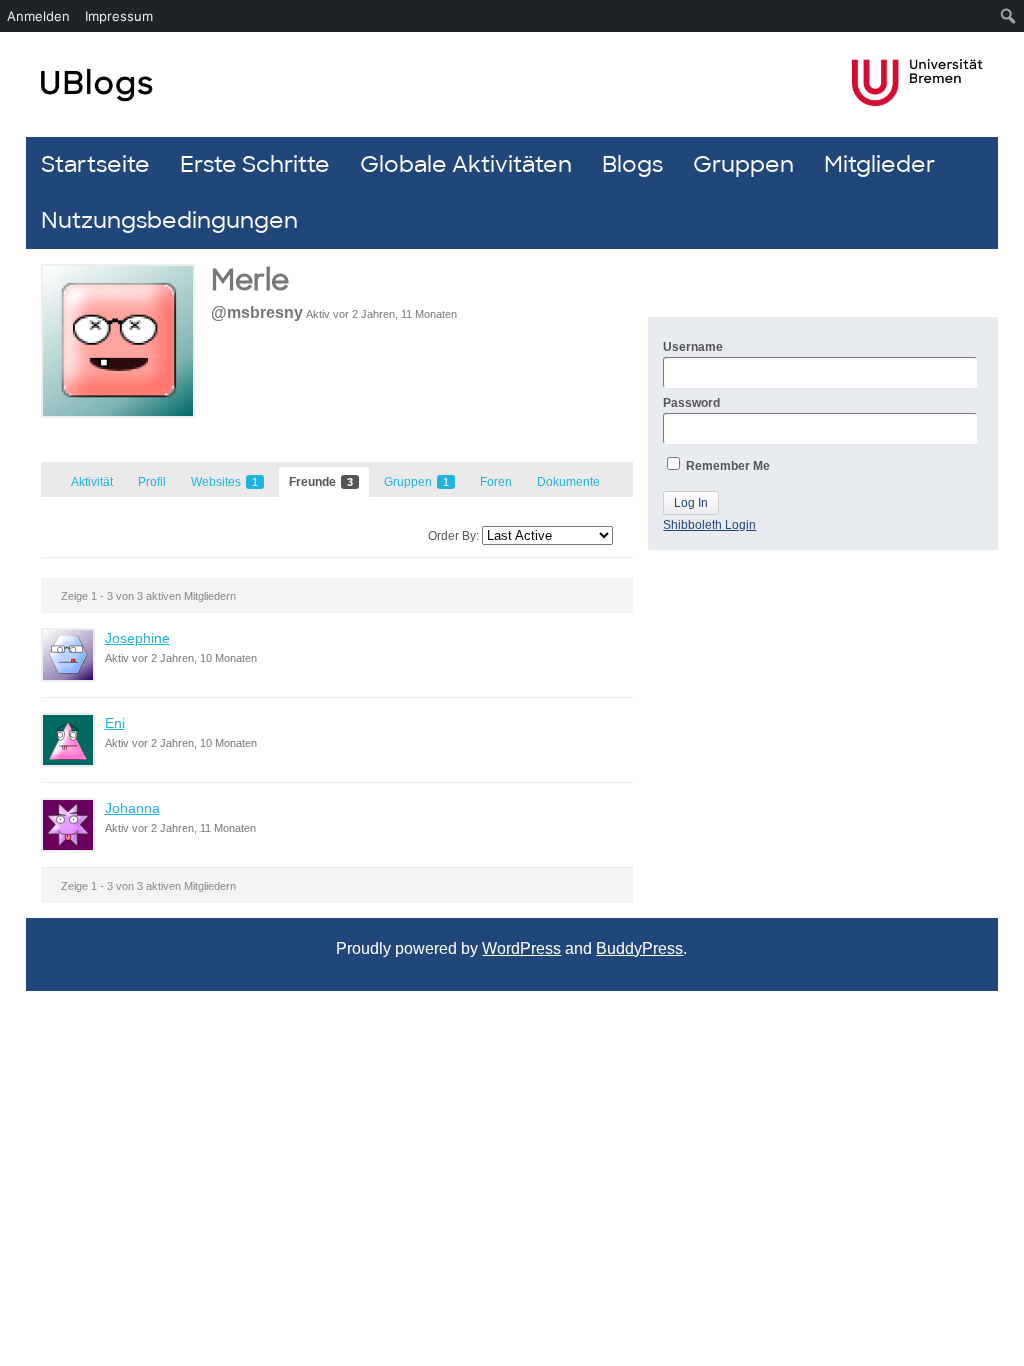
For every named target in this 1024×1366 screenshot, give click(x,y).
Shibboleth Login (709, 525)
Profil (152, 482)
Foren (496, 482)
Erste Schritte (255, 164)
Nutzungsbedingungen (169, 220)
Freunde (321, 482)
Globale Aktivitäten (466, 164)
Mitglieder (879, 164)
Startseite (95, 164)
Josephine (137, 638)
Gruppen (743, 164)
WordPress (521, 948)
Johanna (132, 808)
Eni (115, 723)
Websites (224, 482)
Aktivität (92, 482)
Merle (250, 280)
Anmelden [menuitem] (38, 16)
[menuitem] (1008, 16)
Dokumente (568, 482)
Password (691, 403)
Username (693, 347)
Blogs (632, 164)
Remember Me (726, 466)
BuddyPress (639, 948)
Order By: (453, 536)
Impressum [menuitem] (119, 16)
